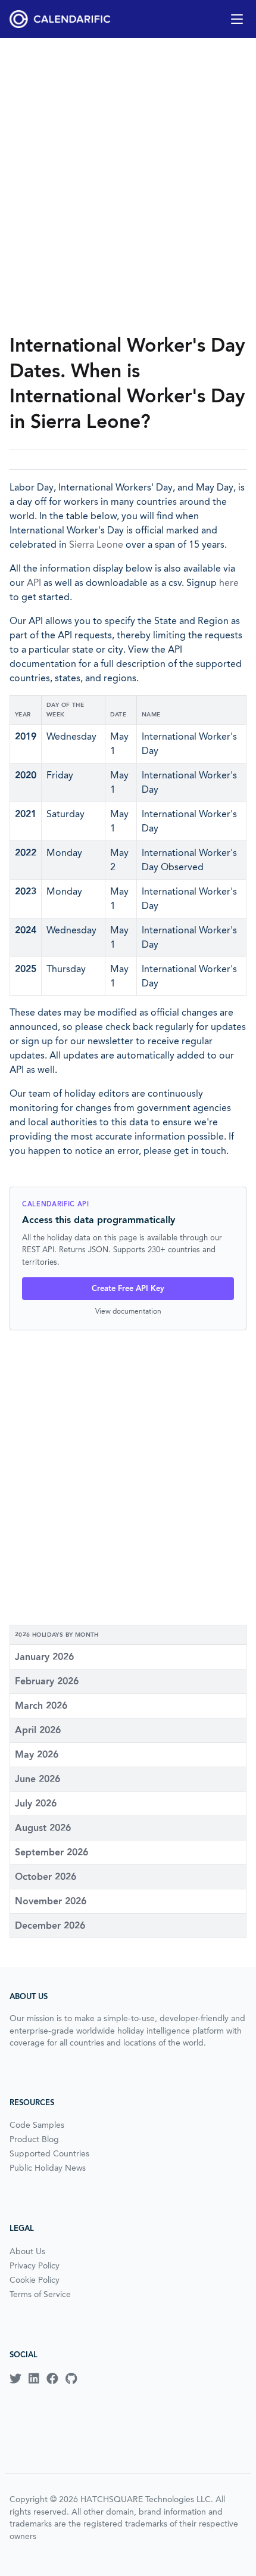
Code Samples (37, 2125)
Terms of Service (40, 2294)
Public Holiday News (48, 2168)
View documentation (128, 1311)
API (34, 583)
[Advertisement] (128, 185)
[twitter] (15, 2379)
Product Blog (34, 2139)
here (229, 583)
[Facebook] (52, 2379)
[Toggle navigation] (237, 19)
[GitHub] (71, 2379)
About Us (27, 2251)
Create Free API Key (128, 1288)
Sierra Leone (96, 544)
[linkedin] (34, 2379)
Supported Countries (49, 2153)
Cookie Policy (35, 2280)
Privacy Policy (35, 2265)
